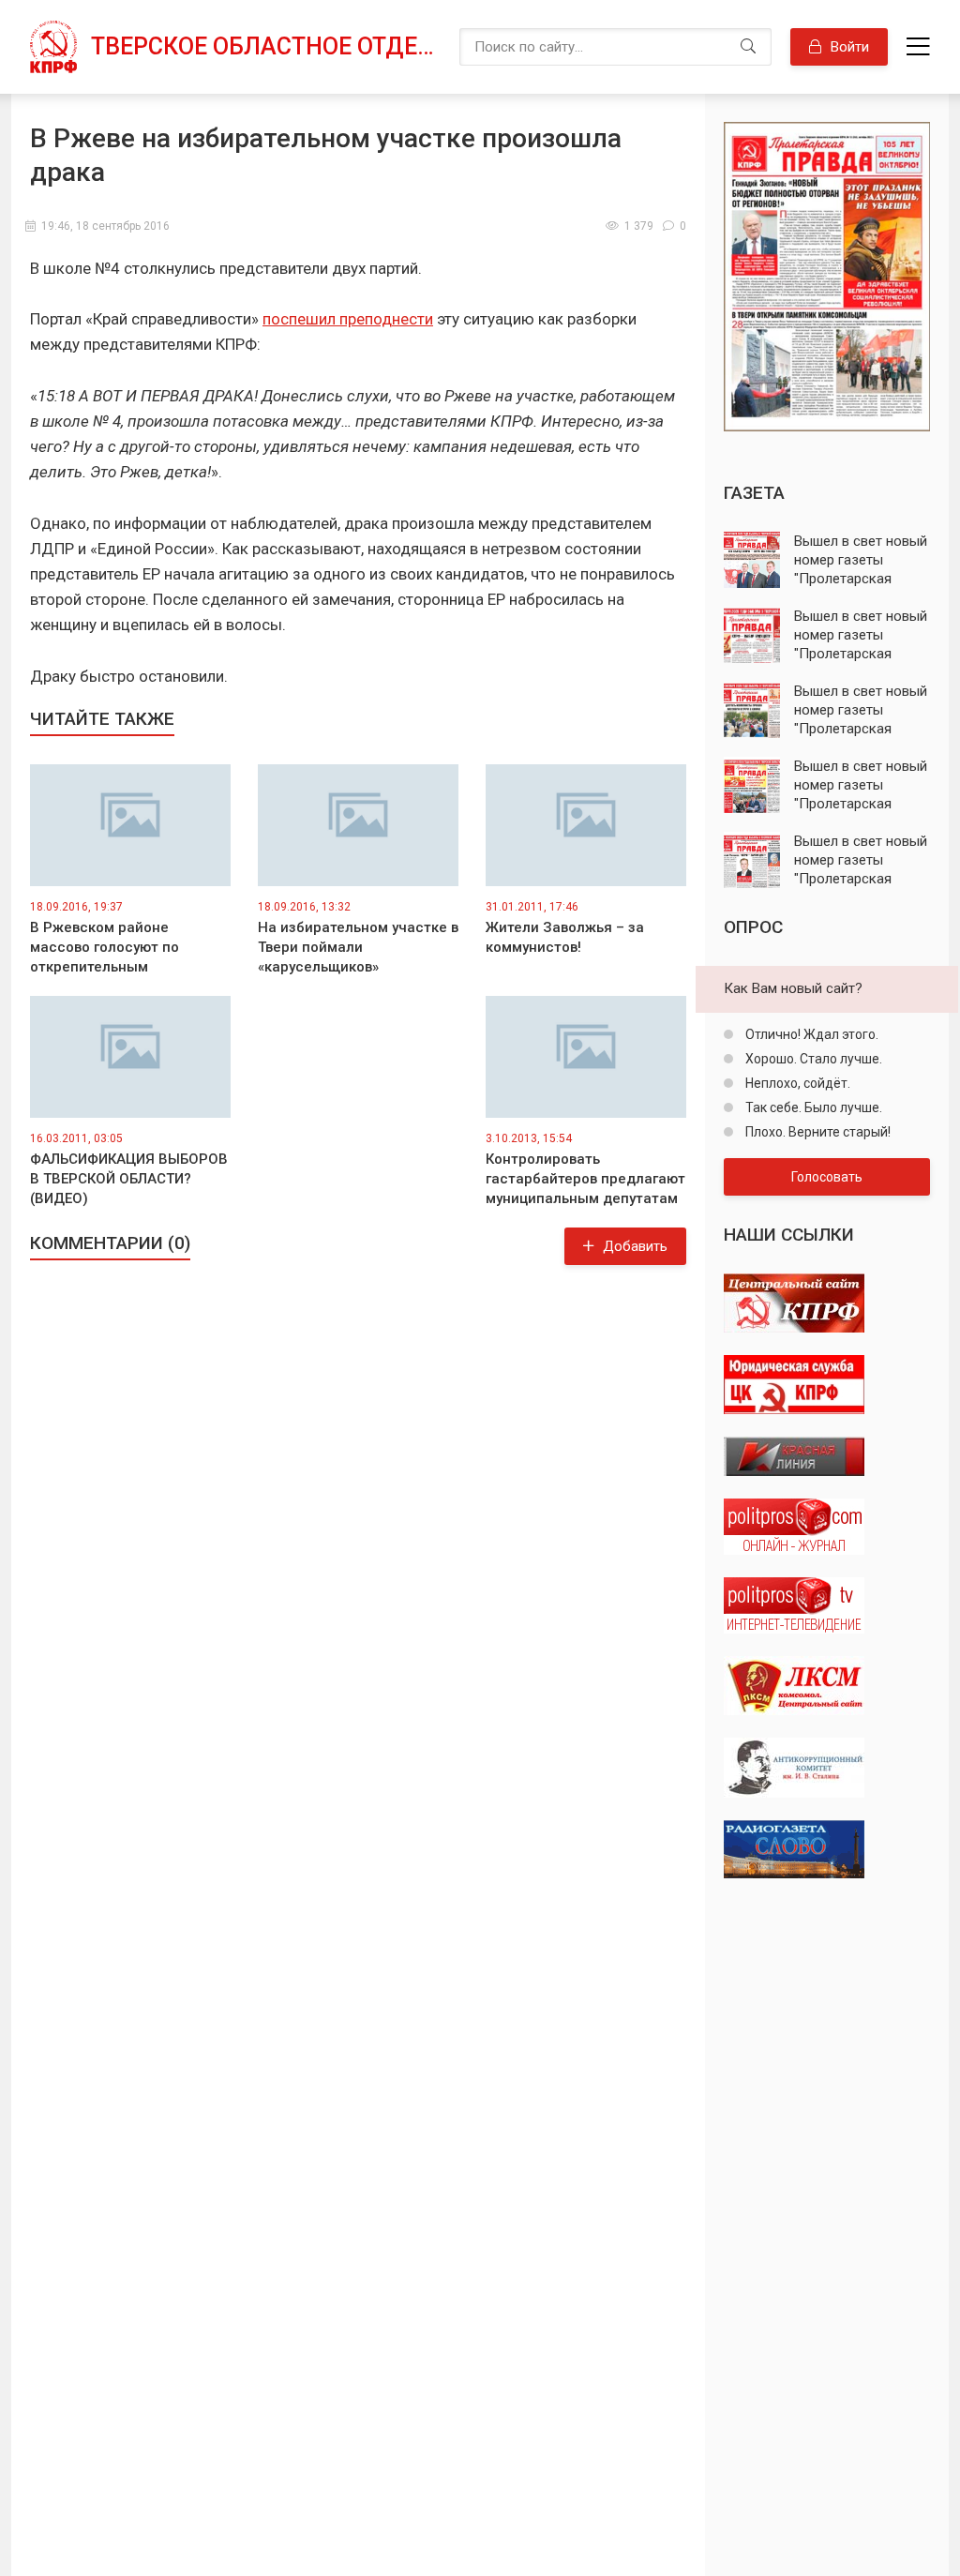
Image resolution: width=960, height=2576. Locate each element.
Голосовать (827, 1177)
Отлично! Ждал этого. (810, 1034)
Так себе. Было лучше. (812, 1107)
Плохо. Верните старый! (817, 1132)
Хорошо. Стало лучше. (812, 1059)
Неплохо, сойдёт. (796, 1083)
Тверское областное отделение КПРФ (266, 46)
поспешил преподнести (348, 319)
